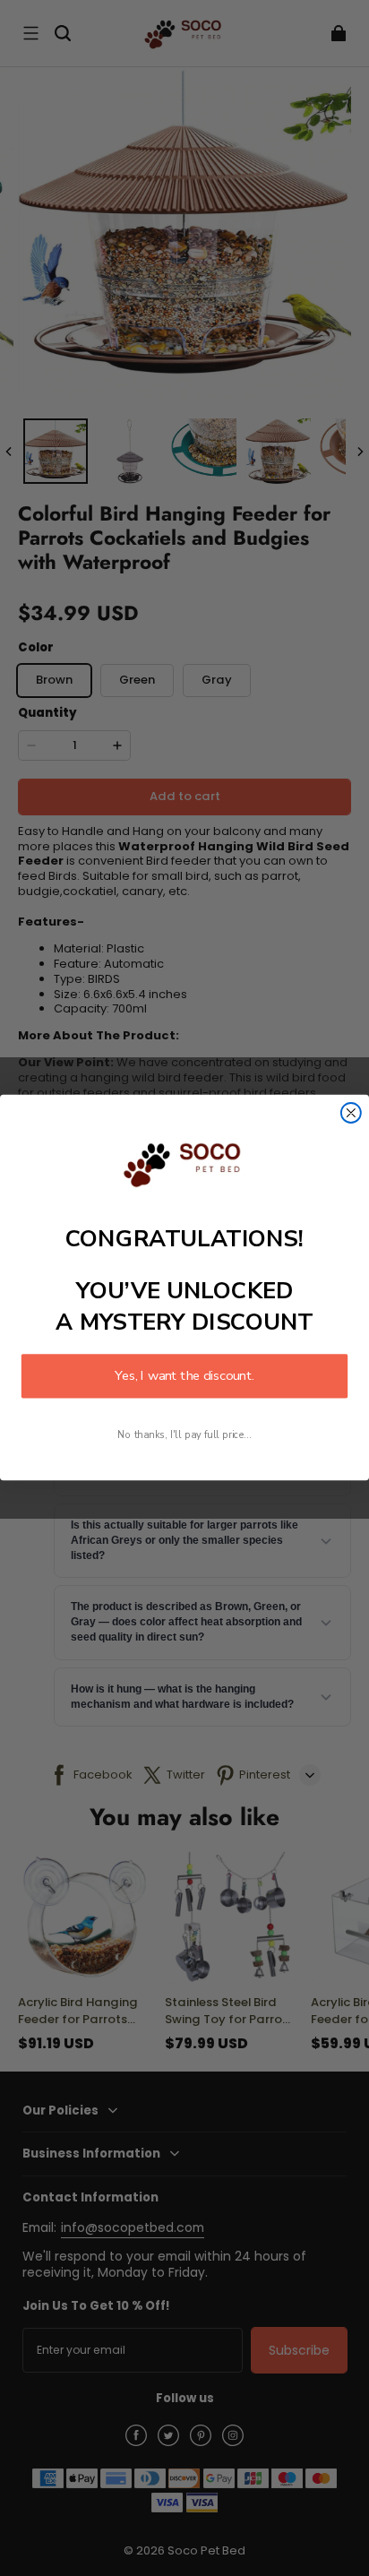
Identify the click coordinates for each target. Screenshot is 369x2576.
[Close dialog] (351, 1113)
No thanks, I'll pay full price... (184, 1436)
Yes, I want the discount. (184, 1376)
